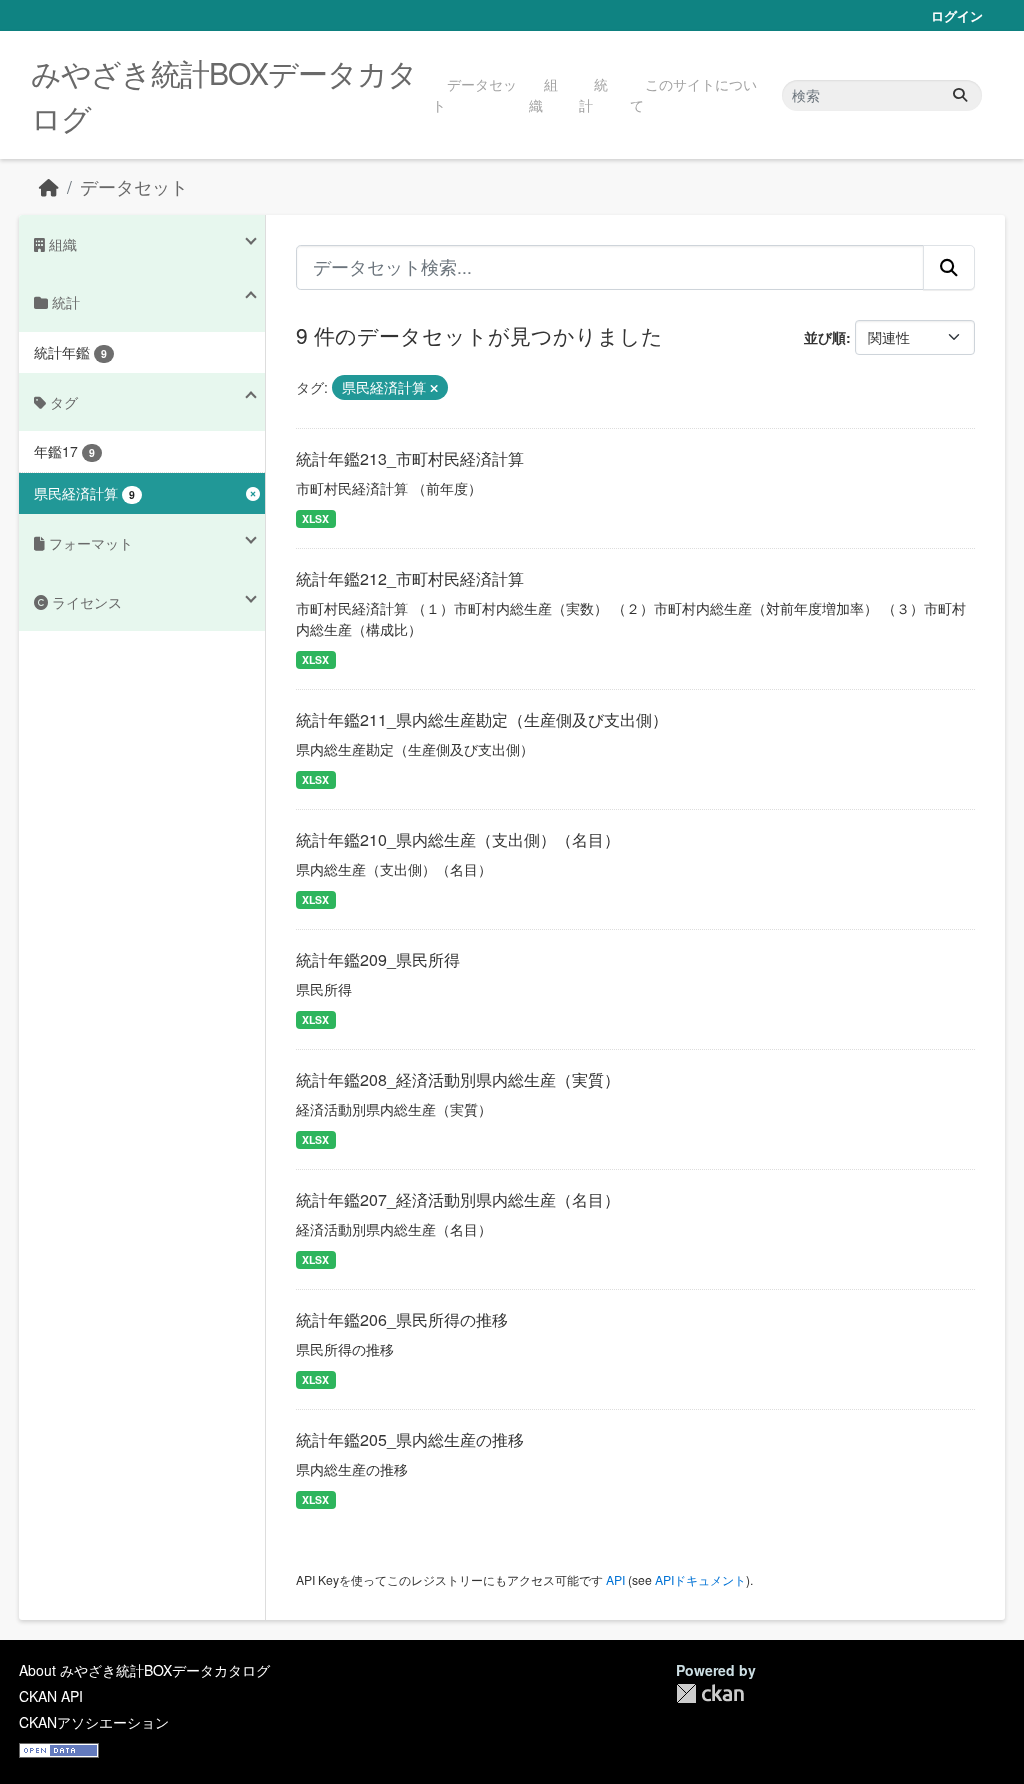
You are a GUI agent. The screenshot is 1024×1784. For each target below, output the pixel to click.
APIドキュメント (700, 1579)
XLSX (315, 518)
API (615, 1579)
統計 (593, 94)
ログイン (957, 15)
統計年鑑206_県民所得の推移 (402, 1319)
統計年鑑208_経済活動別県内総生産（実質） (458, 1079)
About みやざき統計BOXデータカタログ (144, 1670)
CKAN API (51, 1696)
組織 (543, 94)
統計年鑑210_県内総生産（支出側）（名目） (458, 839)
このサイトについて (693, 94)
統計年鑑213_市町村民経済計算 (410, 458)
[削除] (434, 388)
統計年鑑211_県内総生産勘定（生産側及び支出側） (482, 719)
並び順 (825, 337)
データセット (474, 94)
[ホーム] (49, 186)
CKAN (710, 1693)
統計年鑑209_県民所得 (378, 959)
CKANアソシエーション (94, 1722)
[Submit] (960, 95)
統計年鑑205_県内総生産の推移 (410, 1439)
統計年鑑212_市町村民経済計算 (410, 578)
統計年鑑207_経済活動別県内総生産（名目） (458, 1199)
